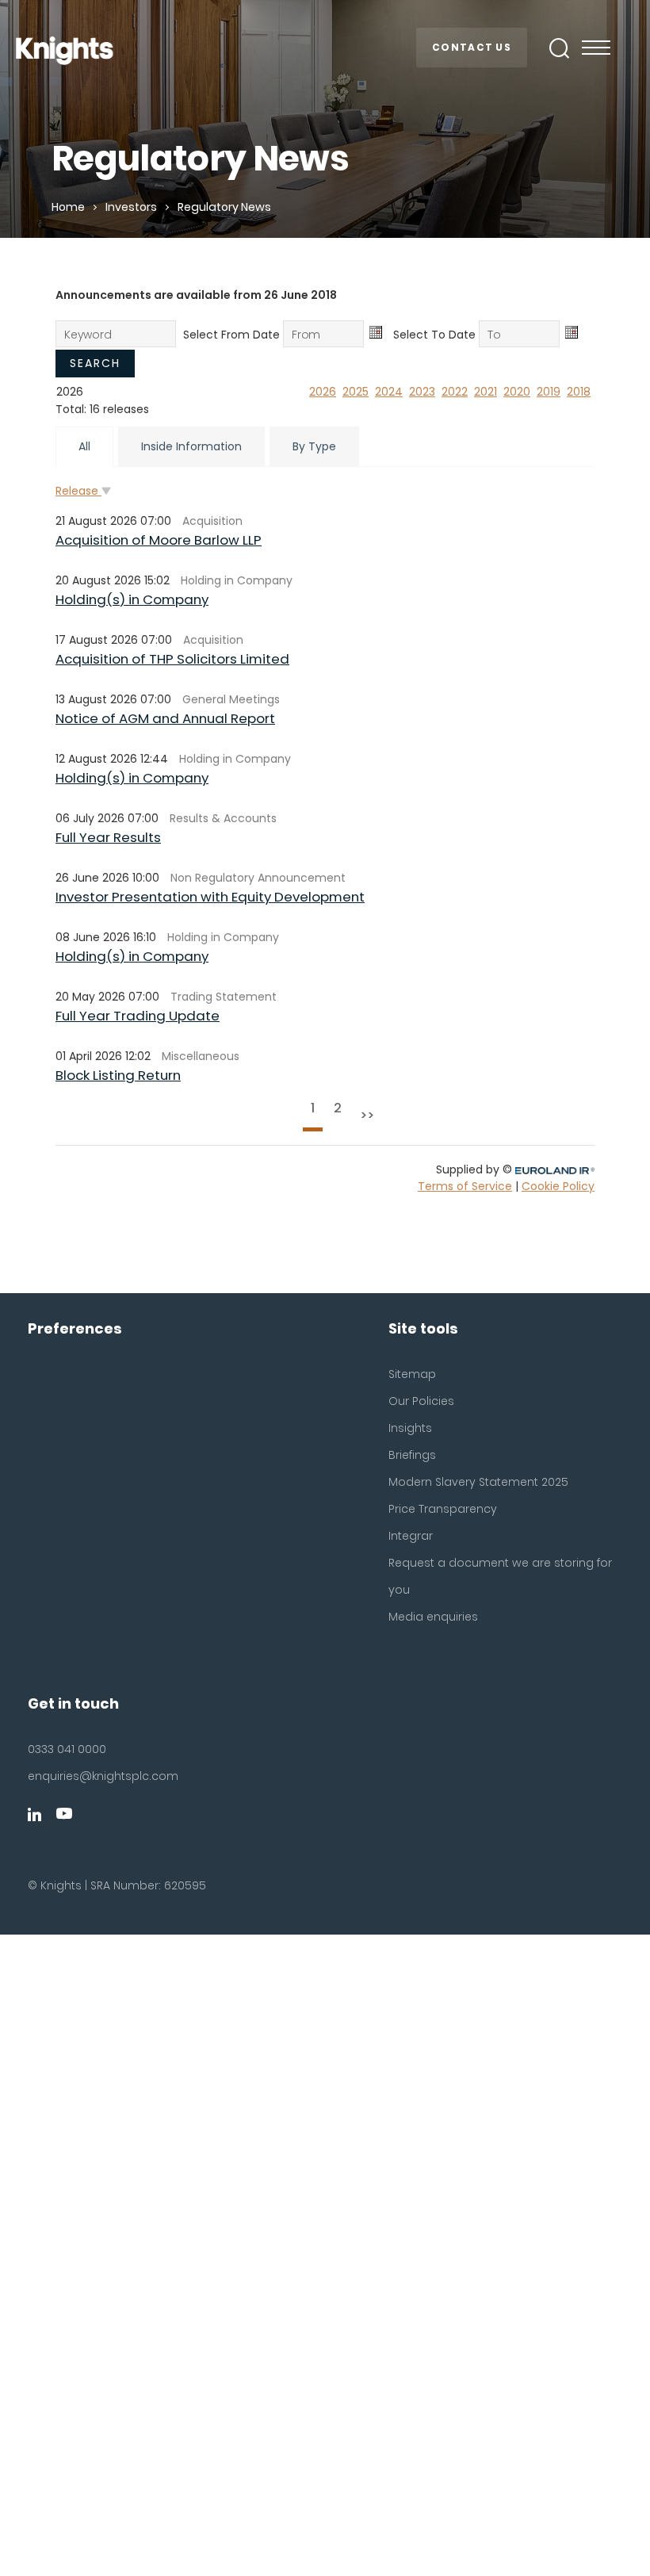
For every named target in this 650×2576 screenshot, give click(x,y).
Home (68, 207)
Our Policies (421, 1401)
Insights (410, 1428)
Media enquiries (433, 1617)
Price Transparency (443, 1509)
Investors (131, 207)
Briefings (412, 1455)
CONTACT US (472, 47)
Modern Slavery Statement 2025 (478, 1482)
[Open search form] (560, 48)
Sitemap (412, 1374)
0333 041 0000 (67, 1749)
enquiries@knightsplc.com (103, 1776)
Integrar (411, 1536)
